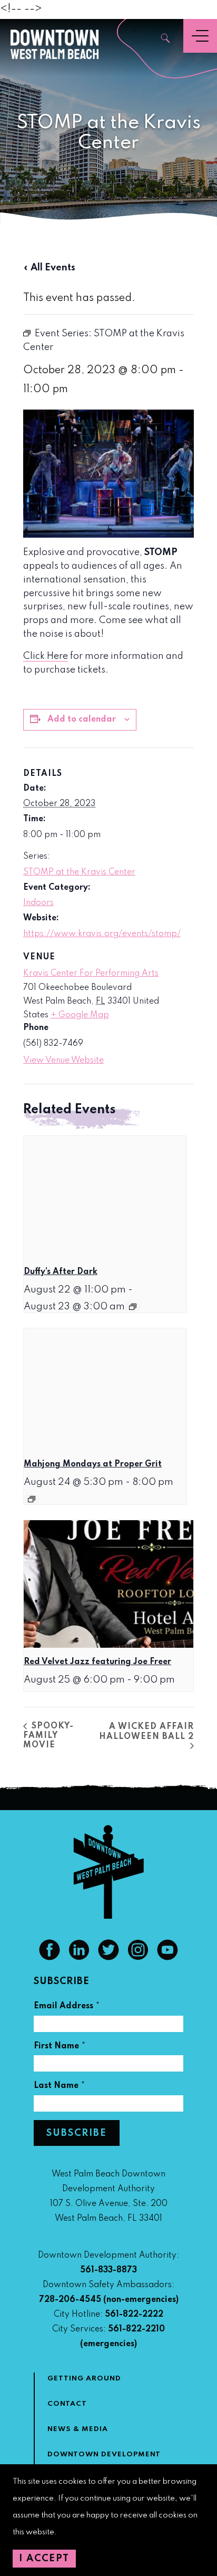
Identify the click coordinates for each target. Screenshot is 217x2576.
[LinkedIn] (79, 1958)
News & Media (78, 2429)
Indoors (38, 903)
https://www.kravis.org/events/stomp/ (102, 934)
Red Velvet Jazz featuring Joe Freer (97, 1662)
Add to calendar (82, 720)
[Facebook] (50, 1958)
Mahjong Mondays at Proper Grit (93, 1464)
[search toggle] (166, 39)
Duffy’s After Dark (61, 1272)
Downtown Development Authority (104, 2461)
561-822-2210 (136, 2329)
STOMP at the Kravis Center (79, 872)
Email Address (67, 2008)
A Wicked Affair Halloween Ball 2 (146, 1732)
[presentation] (105, 1197)
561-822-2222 (134, 2315)
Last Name (60, 2087)
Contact (67, 2404)
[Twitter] (108, 1958)
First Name (60, 2048)
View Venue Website (63, 1061)
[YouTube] (167, 1958)
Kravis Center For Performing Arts (91, 974)
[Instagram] (138, 1958)
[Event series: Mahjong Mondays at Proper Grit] (32, 1499)
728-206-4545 (70, 2300)
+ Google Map (80, 1015)
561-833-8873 (108, 2270)
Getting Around (84, 2379)
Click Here (46, 656)
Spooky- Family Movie (48, 1736)
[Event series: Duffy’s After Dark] (133, 1307)
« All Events (49, 268)
